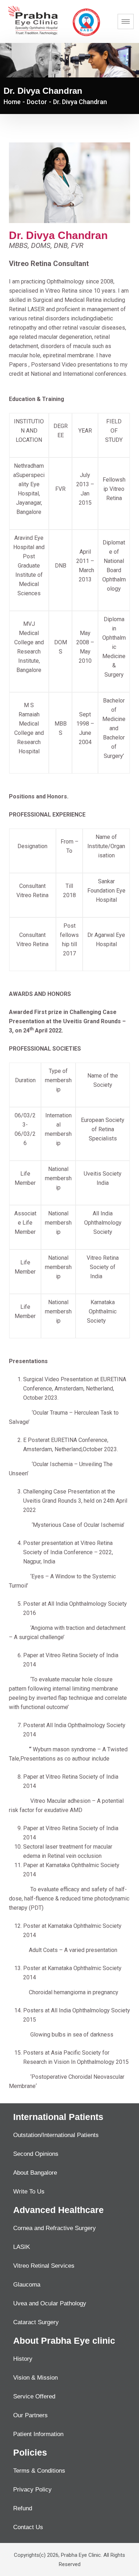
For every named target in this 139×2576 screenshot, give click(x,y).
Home (12, 102)
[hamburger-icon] (126, 21)
